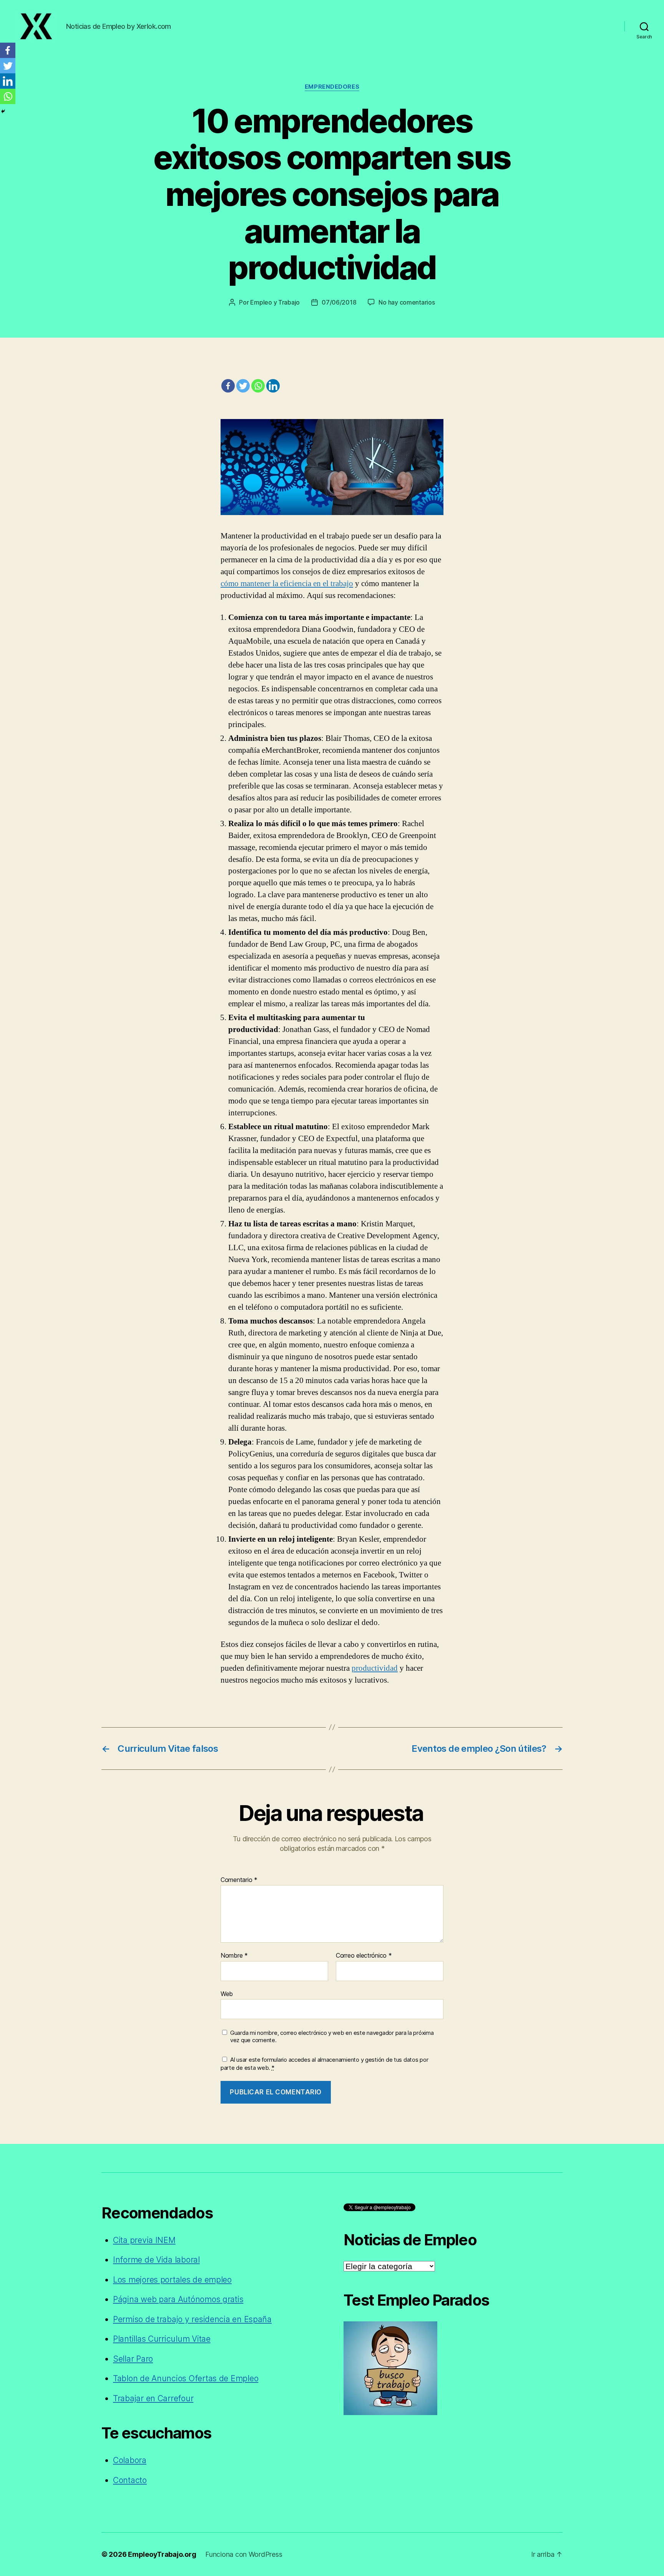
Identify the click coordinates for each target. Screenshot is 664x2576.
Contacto (130, 2480)
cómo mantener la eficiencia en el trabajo (287, 584)
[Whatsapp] (258, 386)
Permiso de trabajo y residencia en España (192, 2319)
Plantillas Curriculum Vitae (162, 2339)
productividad (375, 1668)
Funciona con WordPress (244, 2554)
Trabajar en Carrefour (153, 2398)
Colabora (130, 2460)
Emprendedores (332, 87)
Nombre (234, 1956)
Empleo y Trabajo (275, 302)
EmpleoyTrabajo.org (162, 2554)
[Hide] (3, 111)
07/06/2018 (339, 302)
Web (227, 1994)
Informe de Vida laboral (156, 2260)
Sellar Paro (133, 2359)
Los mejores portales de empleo (172, 2280)
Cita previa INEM (144, 2240)
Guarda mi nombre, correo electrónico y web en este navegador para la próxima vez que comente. (332, 2037)
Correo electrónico (364, 1956)
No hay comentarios (407, 302)
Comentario (239, 1880)
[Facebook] (228, 386)
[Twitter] (243, 386)
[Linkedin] (273, 386)
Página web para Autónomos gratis (178, 2299)
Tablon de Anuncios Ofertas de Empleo (186, 2378)
